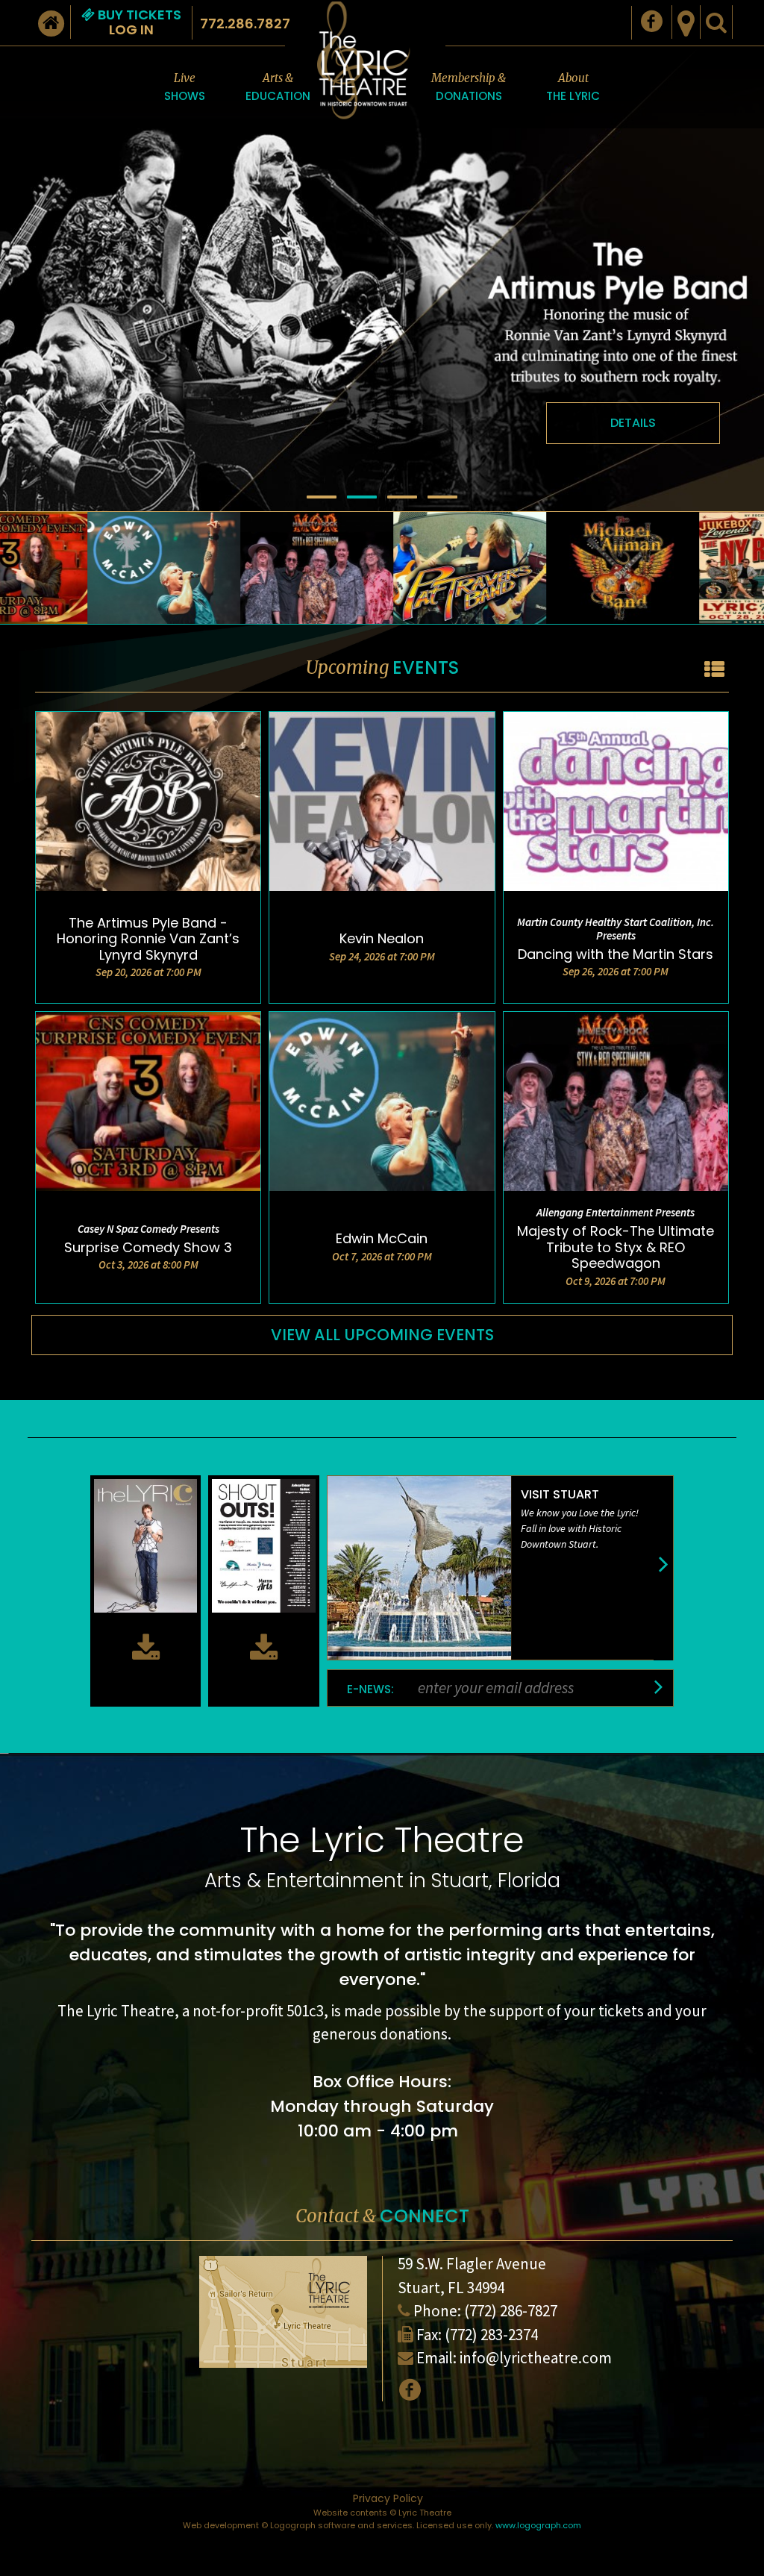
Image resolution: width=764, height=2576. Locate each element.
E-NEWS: (370, 1689)
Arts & (278, 87)
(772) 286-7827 (511, 2311)
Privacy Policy (388, 2498)
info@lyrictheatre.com (536, 2358)
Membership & (469, 87)
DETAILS (633, 423)
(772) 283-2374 (491, 2335)
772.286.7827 (245, 24)
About (573, 87)
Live (185, 87)
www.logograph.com (538, 2525)
